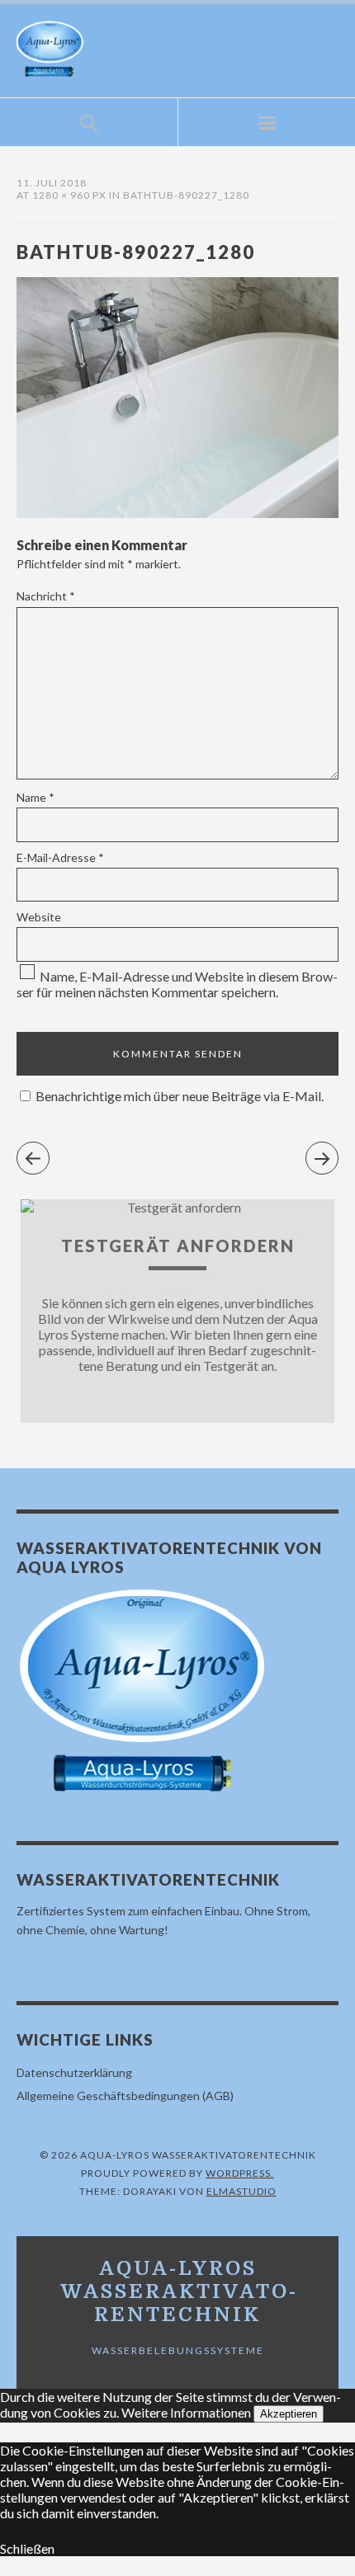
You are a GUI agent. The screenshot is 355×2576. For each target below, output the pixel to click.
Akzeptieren (289, 2414)
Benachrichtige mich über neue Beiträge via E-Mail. (180, 1096)
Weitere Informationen (186, 2412)
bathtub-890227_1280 (186, 195)
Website (39, 917)
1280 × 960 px (69, 195)
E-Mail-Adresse (60, 857)
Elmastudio (241, 2191)
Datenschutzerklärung (74, 2072)
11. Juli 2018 (52, 183)
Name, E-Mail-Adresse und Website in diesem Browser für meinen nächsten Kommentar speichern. (177, 984)
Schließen (27, 2548)
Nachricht (46, 596)
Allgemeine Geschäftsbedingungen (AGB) (125, 2096)
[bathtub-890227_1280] (177, 513)
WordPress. (240, 2173)
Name (35, 797)
